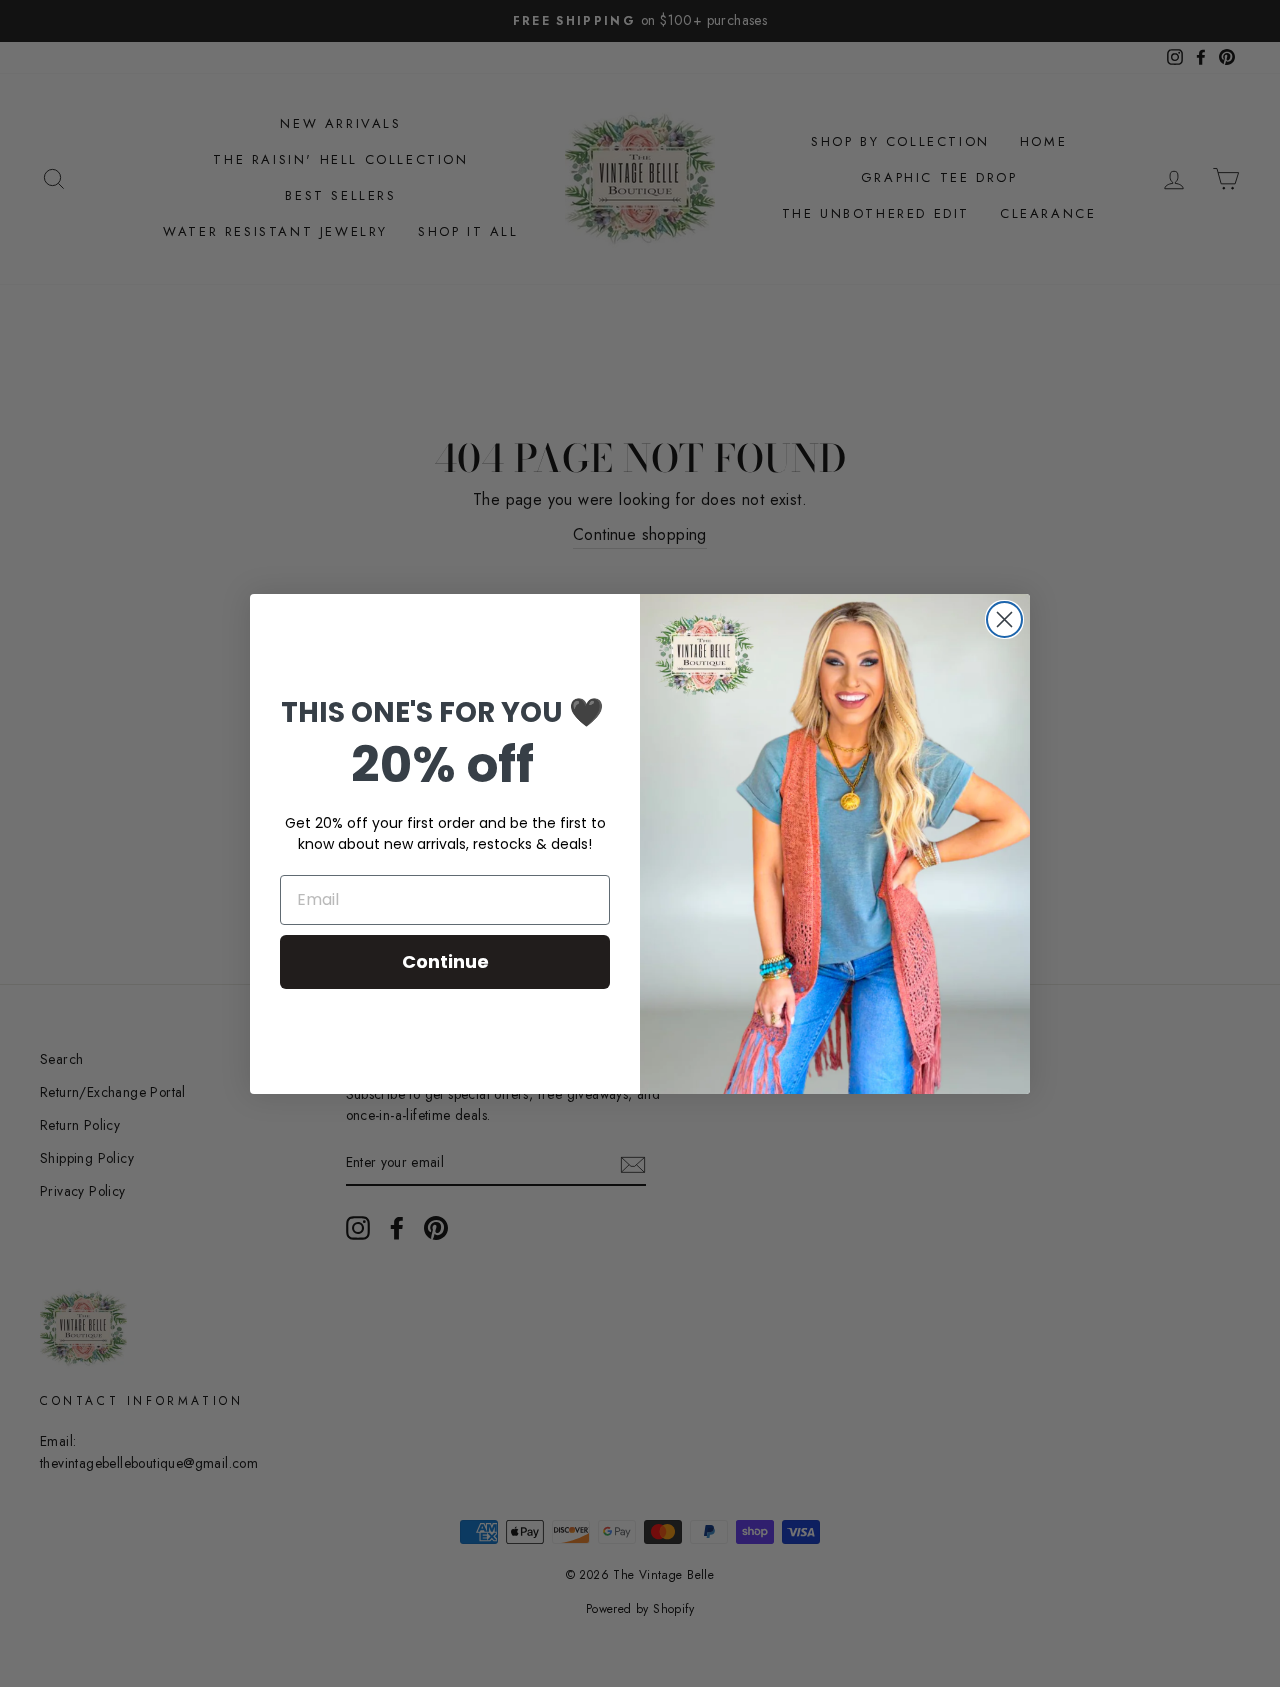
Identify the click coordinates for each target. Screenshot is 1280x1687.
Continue (445, 961)
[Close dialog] (1004, 619)
